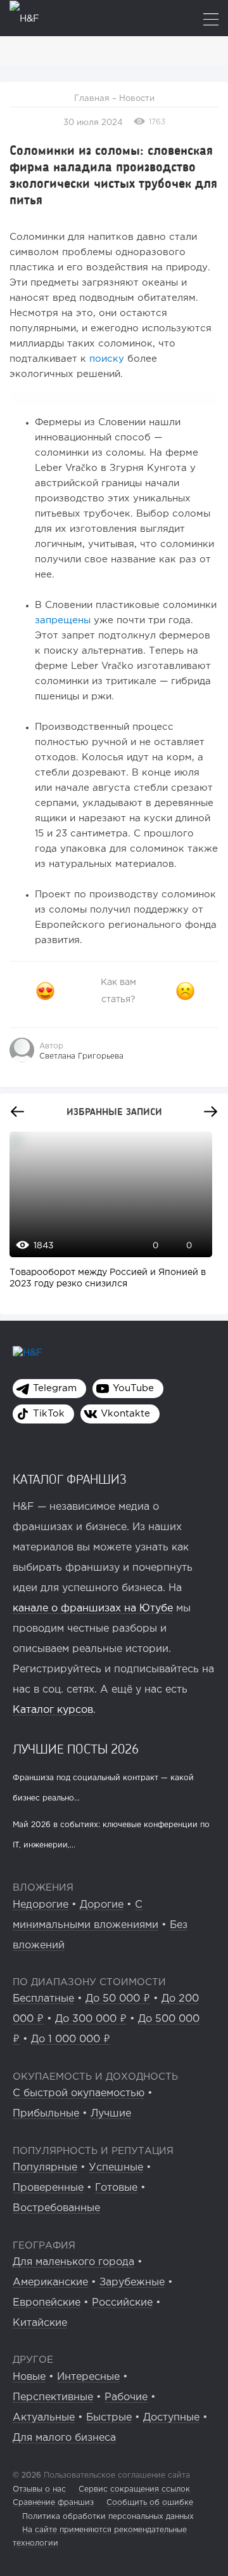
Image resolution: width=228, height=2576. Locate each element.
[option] (108, 1217)
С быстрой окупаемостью (79, 2093)
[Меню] (211, 21)
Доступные (171, 2418)
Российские (122, 2303)
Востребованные (56, 2208)
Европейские (47, 2303)
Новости (137, 99)
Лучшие (111, 2114)
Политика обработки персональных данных (108, 2517)
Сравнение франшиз (53, 2503)
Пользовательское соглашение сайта (116, 2475)
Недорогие (41, 1905)
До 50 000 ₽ (118, 1999)
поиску (107, 359)
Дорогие (102, 1905)
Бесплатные (43, 1999)
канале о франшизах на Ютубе (93, 1608)
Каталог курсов (53, 1710)
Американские (50, 2282)
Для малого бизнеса (64, 2438)
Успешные (116, 2168)
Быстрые (109, 2418)
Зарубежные (132, 2282)
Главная (92, 99)
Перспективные (53, 2397)
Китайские (40, 2323)
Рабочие (126, 2397)
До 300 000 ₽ (91, 2019)
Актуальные (44, 2418)
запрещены (64, 620)
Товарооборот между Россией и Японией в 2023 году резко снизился (108, 1278)
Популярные (45, 2168)
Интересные (88, 2377)
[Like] (45, 991)
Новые (29, 2377)
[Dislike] (186, 991)
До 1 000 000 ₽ (71, 2039)
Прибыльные (46, 2114)
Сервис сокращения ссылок (134, 2489)
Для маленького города (73, 2262)
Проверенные (48, 2188)
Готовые (116, 2188)
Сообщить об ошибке (150, 2503)
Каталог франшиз (70, 1479)
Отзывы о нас (39, 2489)
